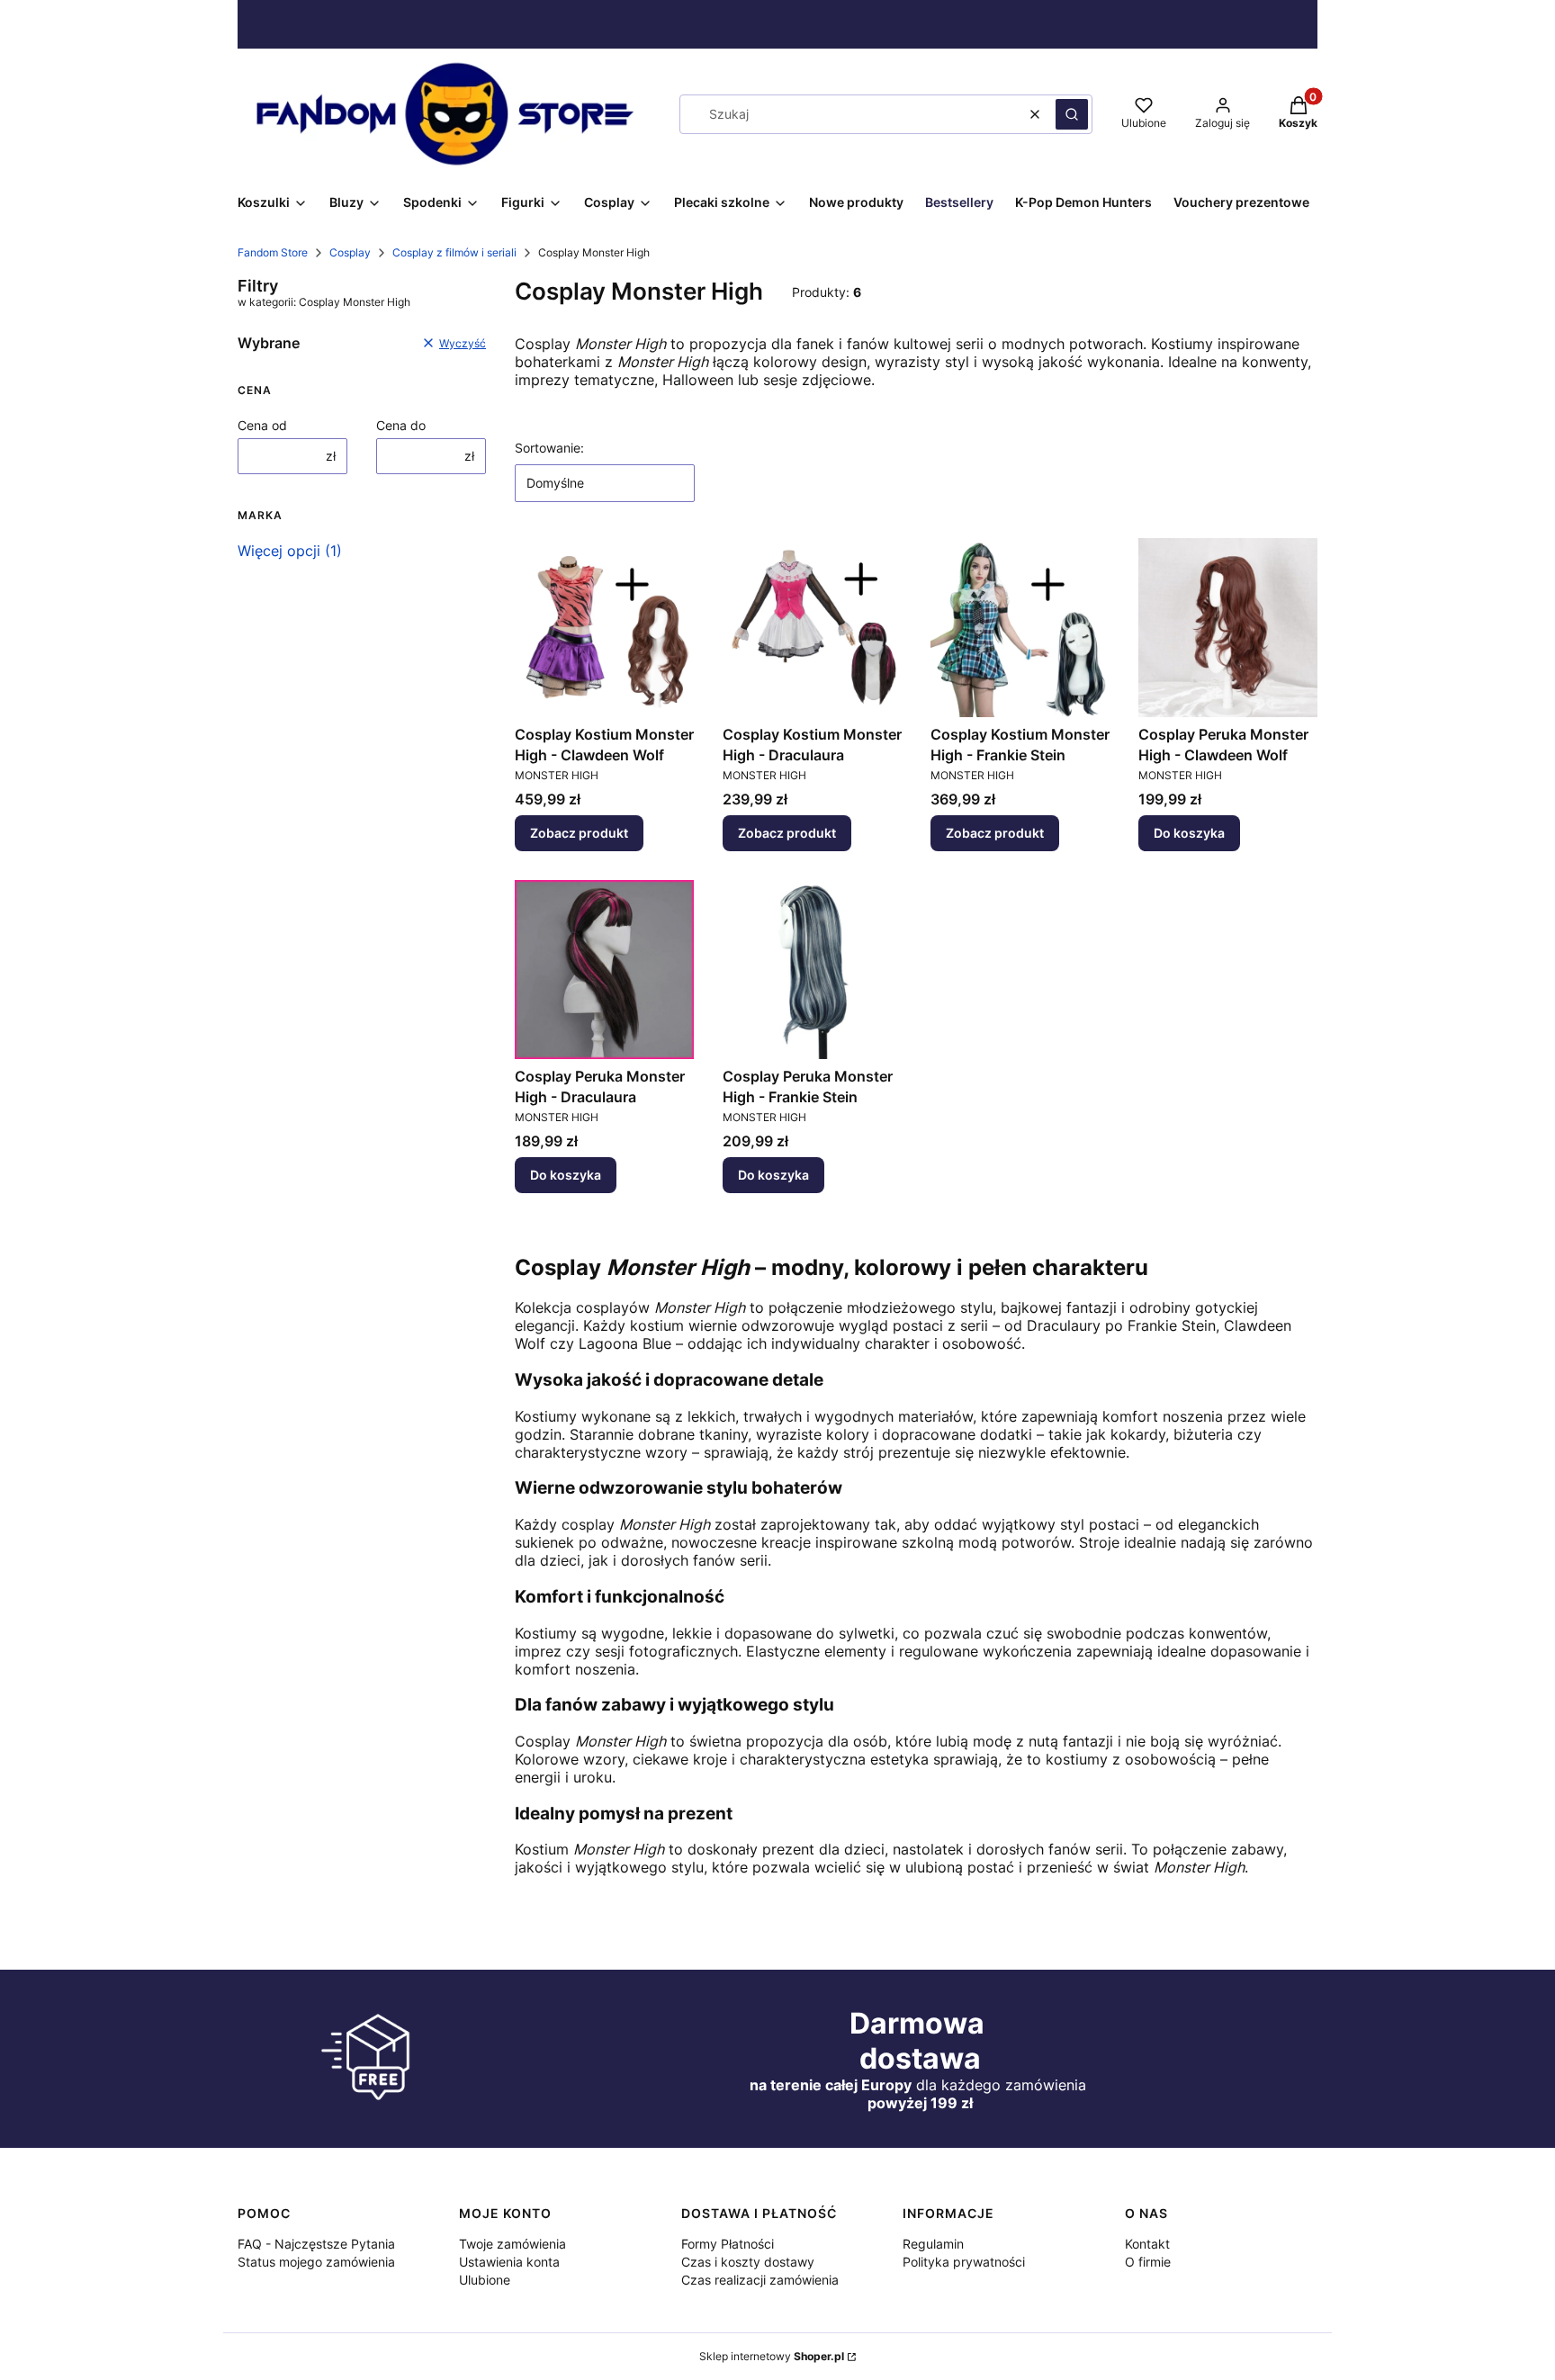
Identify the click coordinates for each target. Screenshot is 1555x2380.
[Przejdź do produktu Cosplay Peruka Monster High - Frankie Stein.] (812, 970)
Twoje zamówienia (512, 2244)
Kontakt (1147, 2244)
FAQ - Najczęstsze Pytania (316, 2244)
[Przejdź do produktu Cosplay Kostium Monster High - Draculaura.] (812, 628)
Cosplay (350, 252)
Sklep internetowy (772, 2356)
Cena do (401, 425)
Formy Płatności (728, 2244)
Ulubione (485, 2280)
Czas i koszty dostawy (748, 2262)
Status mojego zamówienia (316, 2262)
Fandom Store (273, 252)
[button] (1072, 114)
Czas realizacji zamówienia (760, 2280)
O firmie (1148, 2262)
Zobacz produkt (579, 833)
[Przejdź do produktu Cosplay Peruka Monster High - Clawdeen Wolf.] (1228, 628)
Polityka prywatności (964, 2262)
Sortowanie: (549, 448)
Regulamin (933, 2244)
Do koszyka (1189, 833)
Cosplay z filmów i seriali (454, 252)
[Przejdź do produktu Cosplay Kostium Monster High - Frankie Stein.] (1020, 628)
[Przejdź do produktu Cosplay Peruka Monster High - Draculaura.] (604, 970)
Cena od (262, 425)
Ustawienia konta (509, 2262)
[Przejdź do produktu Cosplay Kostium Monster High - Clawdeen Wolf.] (604, 628)
